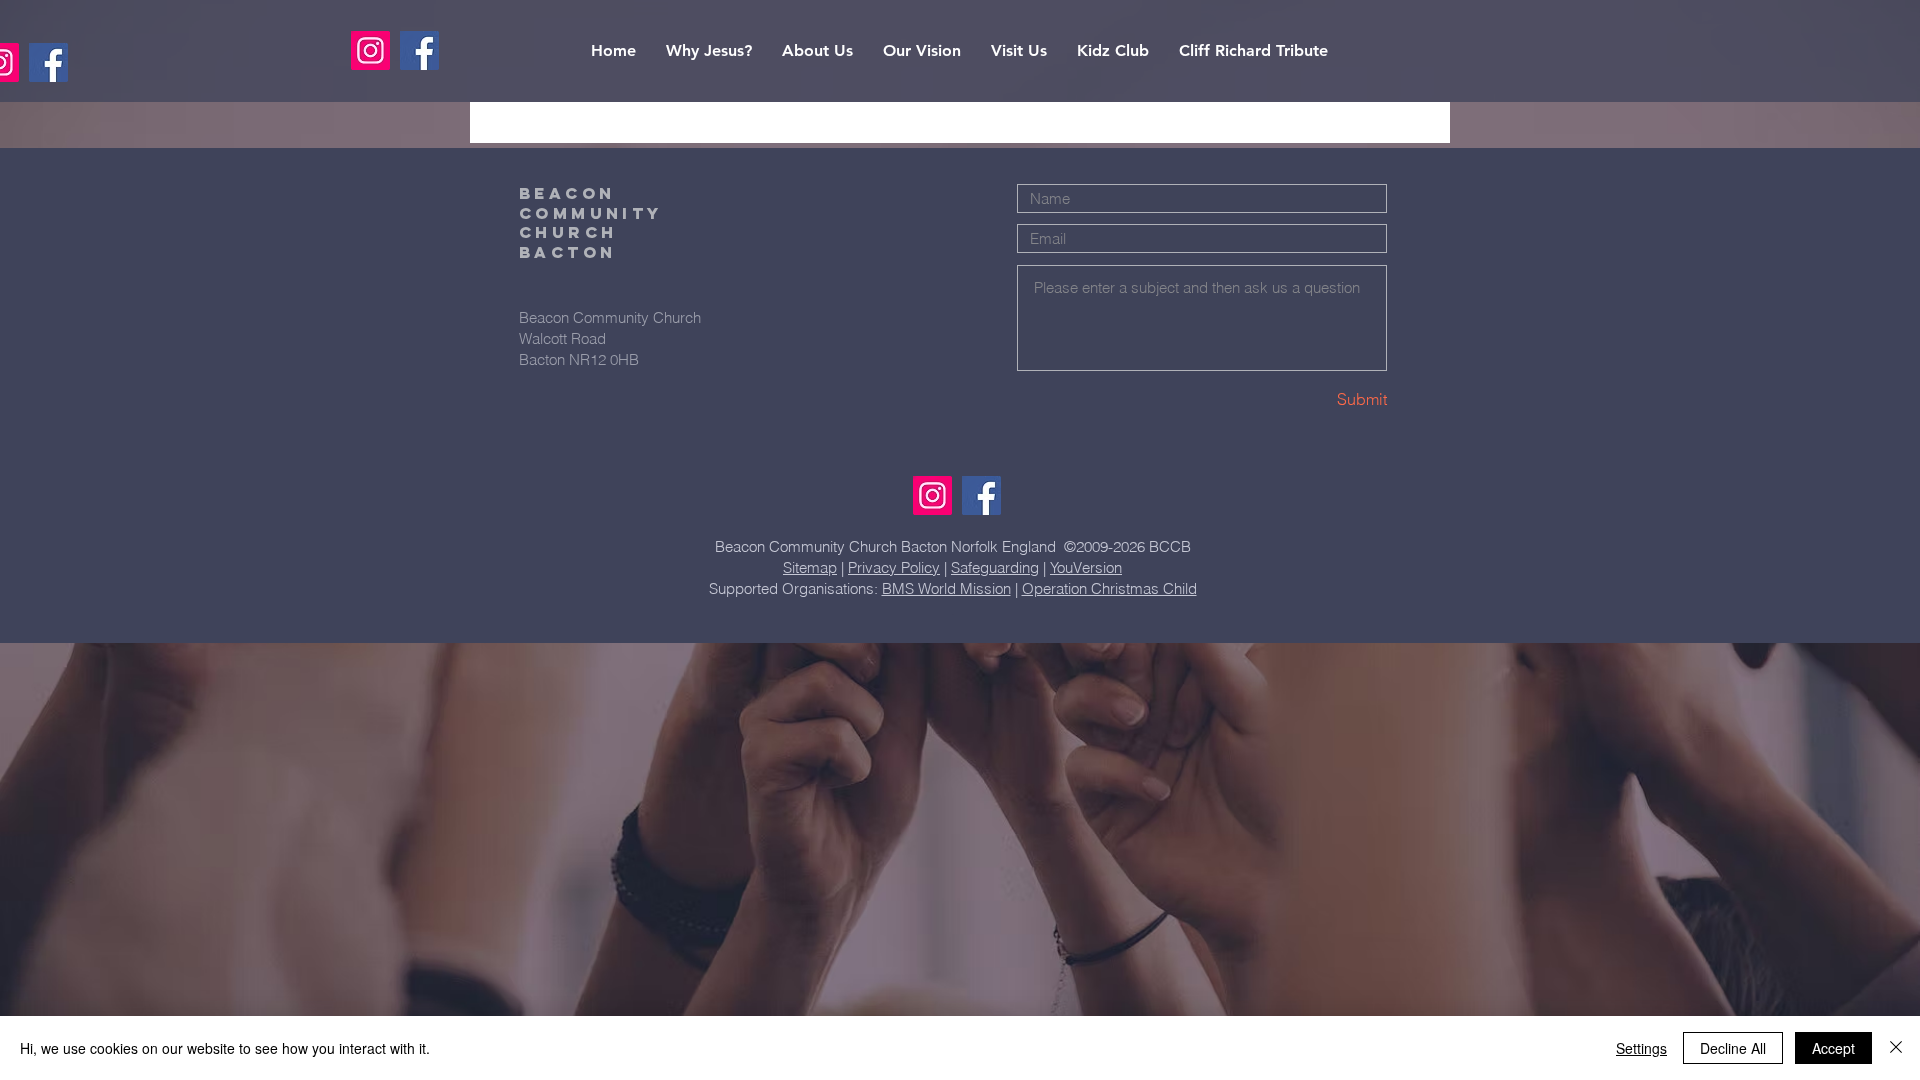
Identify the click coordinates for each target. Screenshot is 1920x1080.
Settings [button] (1641, 1048)
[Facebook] (48, 62)
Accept (1833, 1048)
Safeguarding (995, 567)
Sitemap (810, 567)
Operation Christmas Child (1109, 588)
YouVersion (1086, 567)
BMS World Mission (946, 588)
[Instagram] (932, 495)
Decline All (1733, 1048)
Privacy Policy (894, 567)
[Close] (1896, 1048)
